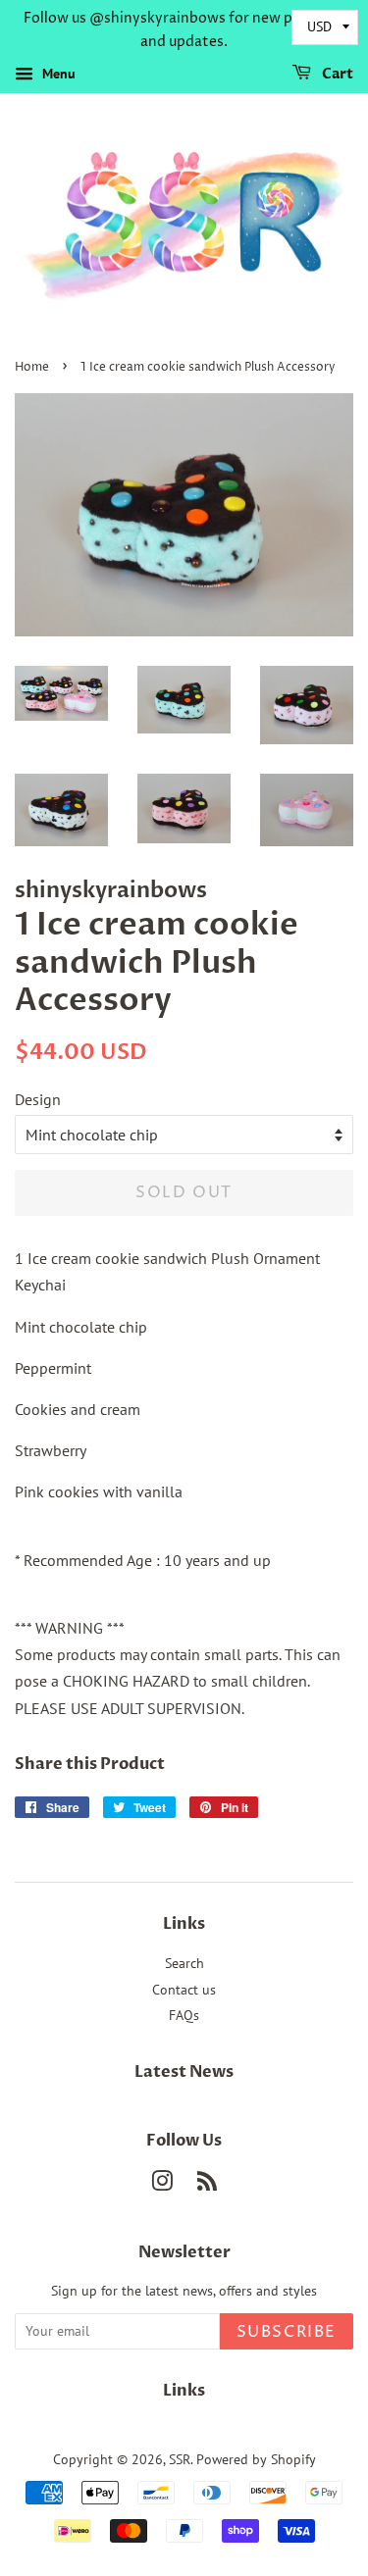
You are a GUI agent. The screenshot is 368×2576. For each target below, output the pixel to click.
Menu (57, 74)
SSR (180, 2459)
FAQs (184, 2015)
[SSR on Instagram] (162, 2185)
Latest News (184, 2072)
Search (184, 1963)
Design (38, 1099)
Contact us (184, 1990)
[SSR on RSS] (207, 2185)
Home (32, 367)
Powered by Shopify (256, 2459)
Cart (336, 74)
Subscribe (287, 2332)
